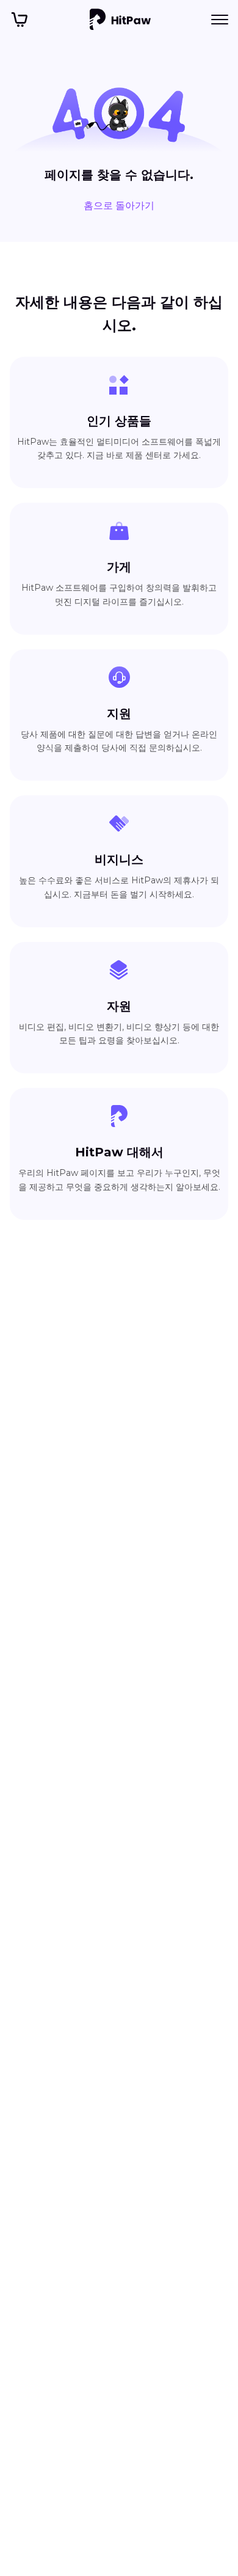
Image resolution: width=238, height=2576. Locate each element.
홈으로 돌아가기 (119, 206)
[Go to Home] (120, 20)
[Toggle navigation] (220, 20)
